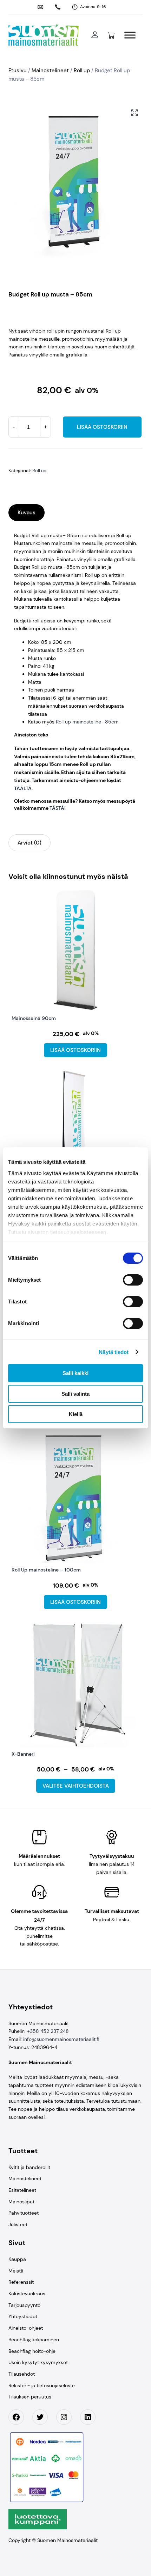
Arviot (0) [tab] (29, 843)
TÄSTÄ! (58, 808)
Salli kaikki (75, 1373)
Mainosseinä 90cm (34, 1018)
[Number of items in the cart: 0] (111, 35)
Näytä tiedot (114, 1352)
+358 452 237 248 (48, 2031)
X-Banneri (23, 1754)
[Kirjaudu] (95, 35)
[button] (134, 113)
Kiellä (76, 1414)
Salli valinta (75, 1394)
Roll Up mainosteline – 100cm (46, 1570)
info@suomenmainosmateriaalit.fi (61, 2039)
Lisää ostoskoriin (102, 427)
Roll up (82, 71)
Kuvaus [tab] (27, 513)
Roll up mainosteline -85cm (87, 722)
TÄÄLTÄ (23, 788)
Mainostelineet (50, 71)
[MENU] (130, 35)
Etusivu (18, 71)
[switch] (133, 1280)
